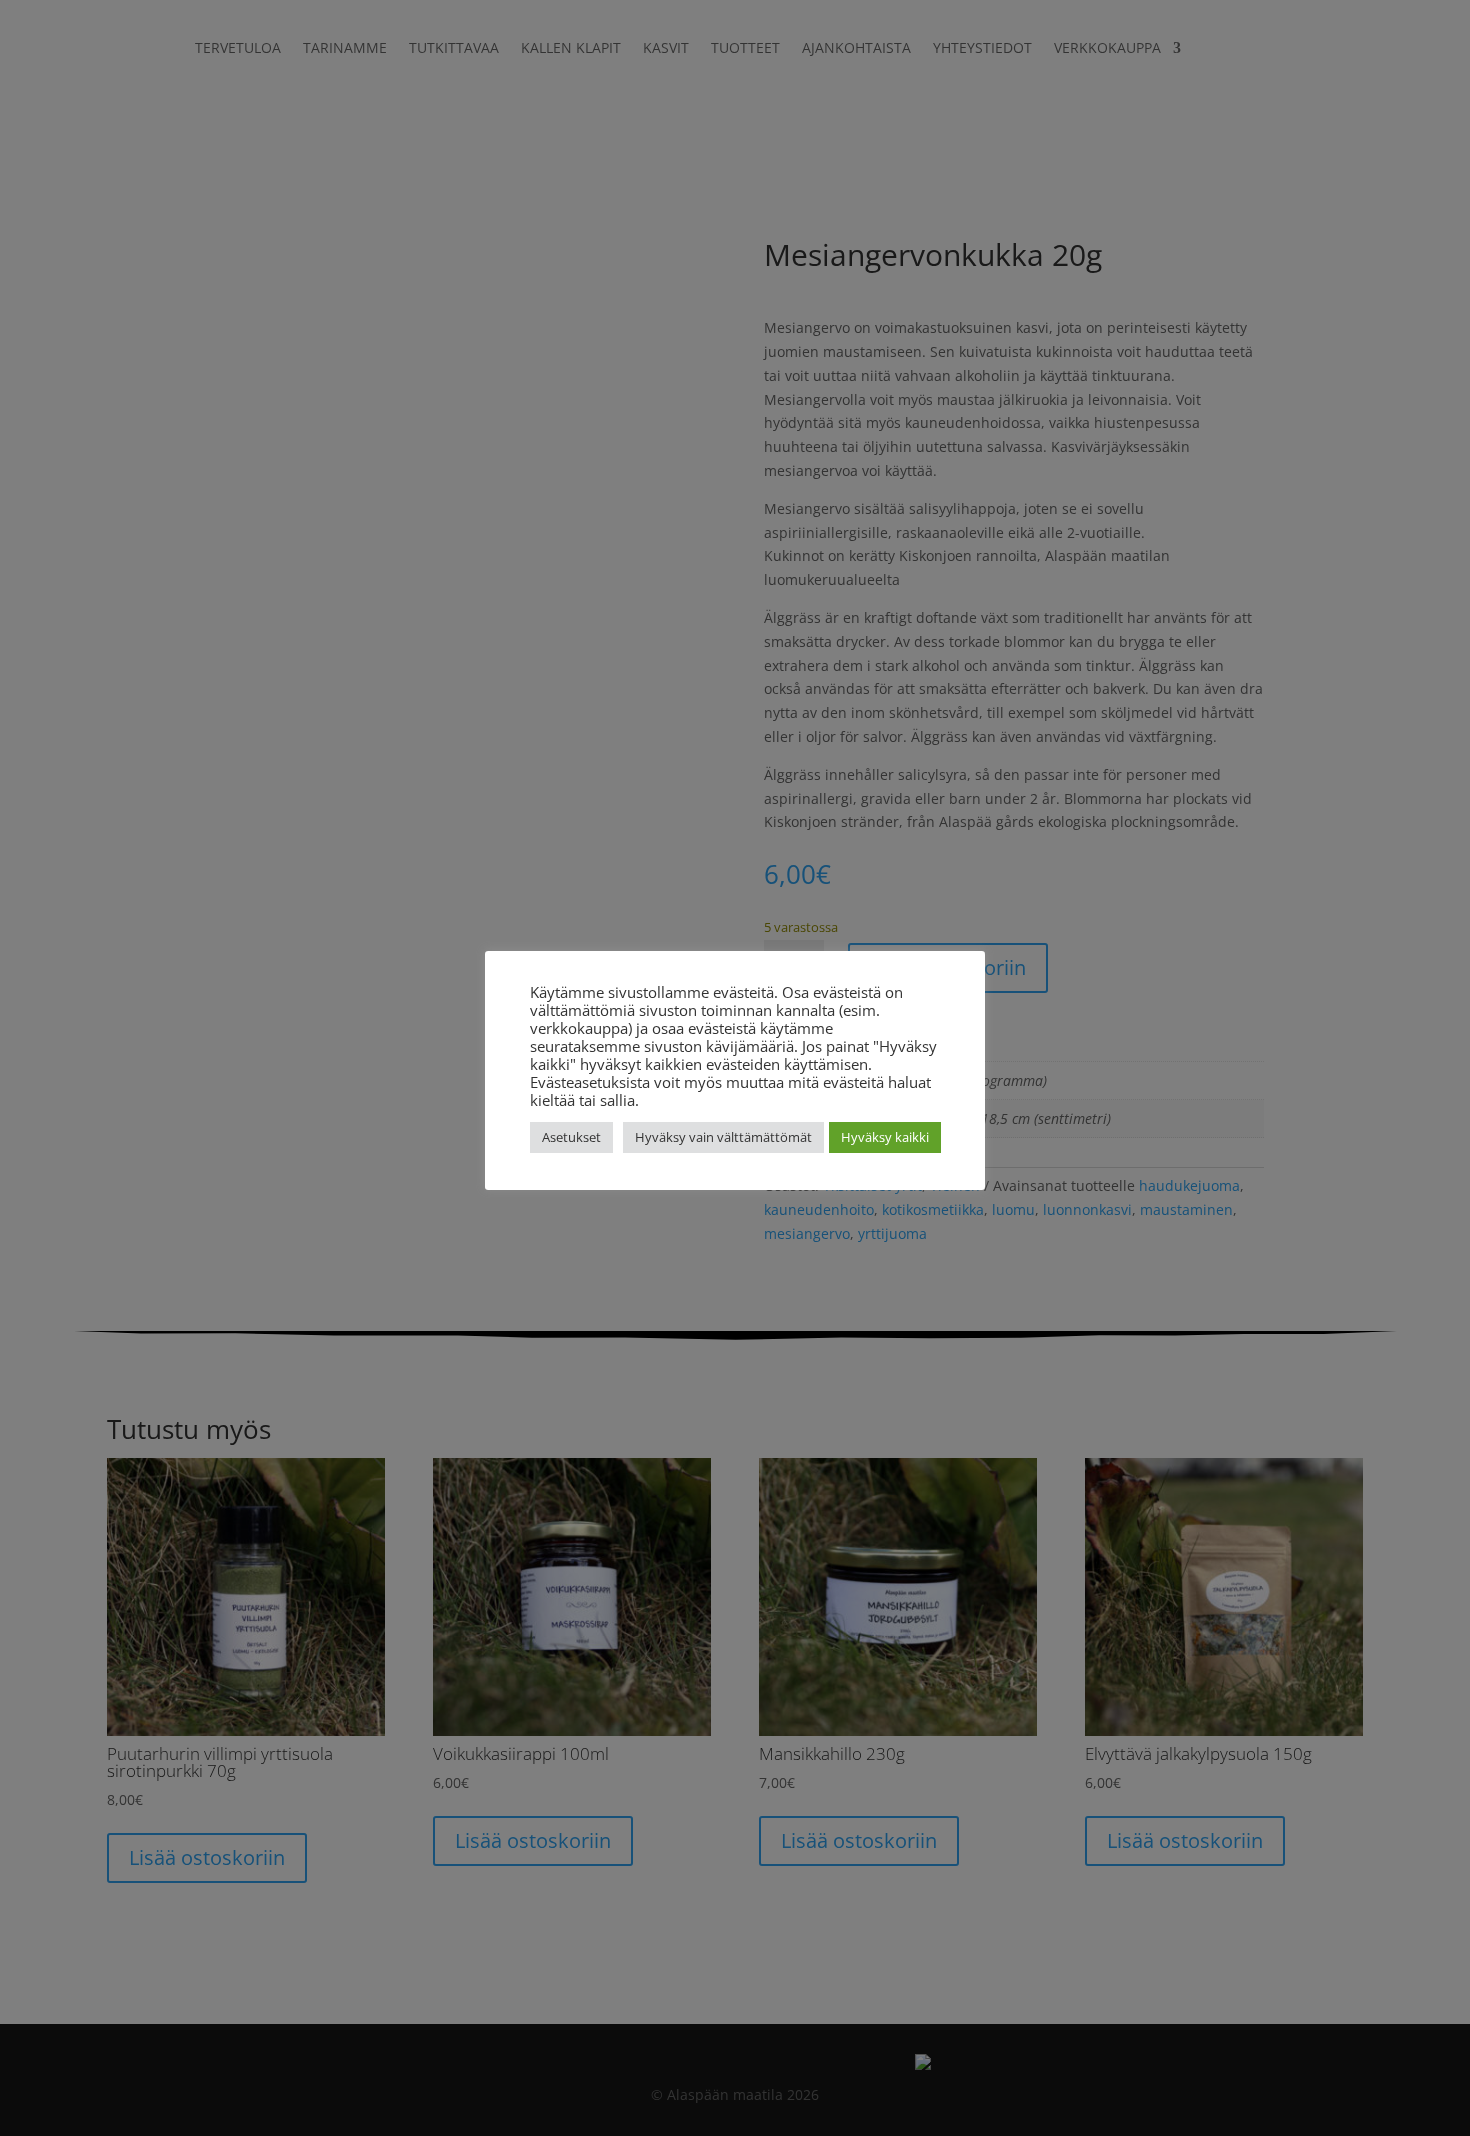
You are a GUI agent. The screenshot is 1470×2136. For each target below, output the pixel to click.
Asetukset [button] (571, 1137)
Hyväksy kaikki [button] (885, 1137)
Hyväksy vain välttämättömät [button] (723, 1137)
